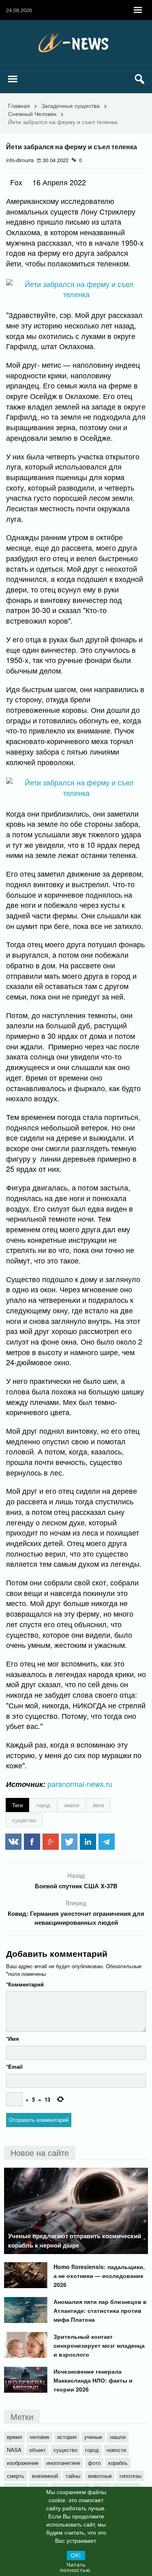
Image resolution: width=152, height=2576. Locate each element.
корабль (118, 2463)
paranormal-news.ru (80, 1784)
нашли (118, 2437)
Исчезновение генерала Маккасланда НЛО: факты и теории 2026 (93, 2380)
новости (116, 2450)
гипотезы (131, 2476)
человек (40, 2437)
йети (98, 1805)
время (14, 2437)
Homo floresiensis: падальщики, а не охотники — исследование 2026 (99, 2276)
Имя (13, 2039)
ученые (93, 2437)
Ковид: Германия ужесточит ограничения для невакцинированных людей (76, 1918)
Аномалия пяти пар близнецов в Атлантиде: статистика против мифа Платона (100, 2310)
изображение (23, 2463)
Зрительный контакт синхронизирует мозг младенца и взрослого (99, 2345)
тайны (73, 2476)
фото (94, 2463)
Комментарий (25, 1984)
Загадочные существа (71, 105)
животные (100, 2476)
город (43, 1805)
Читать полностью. (76, 2567)
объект (37, 2450)
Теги (17, 1805)
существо (24, 1820)
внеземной (45, 2476)
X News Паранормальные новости (76, 43)
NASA (14, 2450)
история (67, 2437)
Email (14, 2067)
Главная (19, 105)
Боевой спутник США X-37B (76, 1886)
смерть (16, 2476)
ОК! (76, 2556)
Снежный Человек (32, 114)
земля (72, 1805)
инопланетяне (63, 2463)
